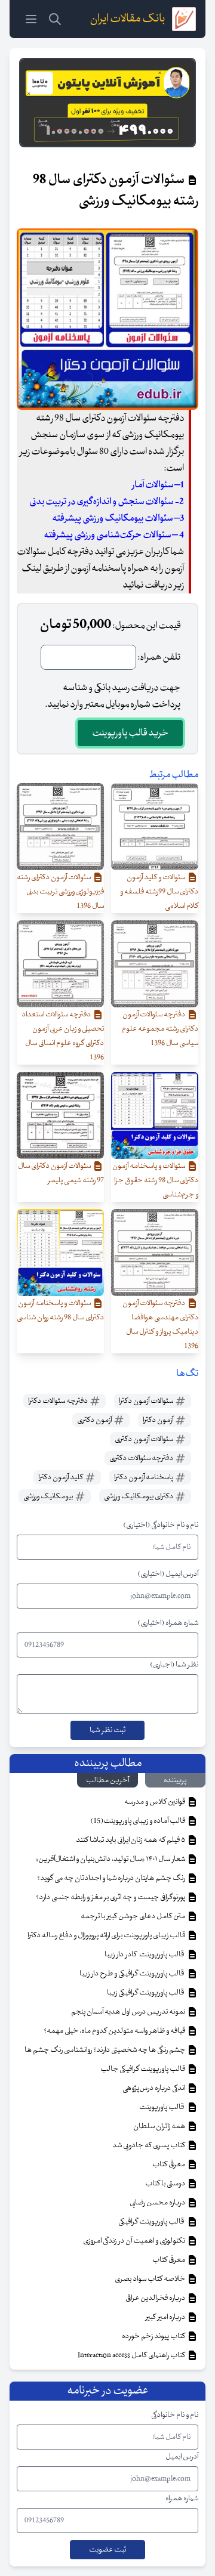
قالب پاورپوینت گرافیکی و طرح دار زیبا (133, 1974)
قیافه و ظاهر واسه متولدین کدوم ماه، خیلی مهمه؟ (115, 2031)
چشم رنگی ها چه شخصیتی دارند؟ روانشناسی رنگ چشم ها (105, 2050)
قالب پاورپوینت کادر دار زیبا (145, 1955)
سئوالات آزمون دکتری (145, 1439)
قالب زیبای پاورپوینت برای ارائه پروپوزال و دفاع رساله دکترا (107, 1935)
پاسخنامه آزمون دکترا (144, 1477)
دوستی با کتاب (166, 2184)
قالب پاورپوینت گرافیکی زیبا (147, 1993)
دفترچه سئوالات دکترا (59, 1401)
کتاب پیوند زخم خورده (154, 2336)
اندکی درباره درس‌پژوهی (154, 2088)
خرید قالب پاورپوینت (130, 733)
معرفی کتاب (169, 2164)
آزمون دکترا (159, 1420)
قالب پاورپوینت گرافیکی (152, 2222)
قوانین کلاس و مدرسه (155, 1802)
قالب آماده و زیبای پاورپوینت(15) (138, 1821)
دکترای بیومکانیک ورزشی (139, 1496)
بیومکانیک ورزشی (49, 1496)
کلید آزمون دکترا (61, 1477)
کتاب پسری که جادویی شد (149, 2145)
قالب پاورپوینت (162, 2107)
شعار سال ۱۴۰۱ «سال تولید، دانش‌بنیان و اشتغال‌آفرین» (111, 1859)
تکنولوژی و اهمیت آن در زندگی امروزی (135, 2241)
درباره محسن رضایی (158, 2203)
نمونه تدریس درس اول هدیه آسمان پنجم (129, 2012)
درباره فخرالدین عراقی (156, 2298)
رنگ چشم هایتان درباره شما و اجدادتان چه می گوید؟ (112, 1878)
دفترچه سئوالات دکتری (142, 1458)
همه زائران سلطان (160, 2126)
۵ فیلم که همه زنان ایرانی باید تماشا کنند (131, 1840)
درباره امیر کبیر (166, 2317)
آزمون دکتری (95, 1420)
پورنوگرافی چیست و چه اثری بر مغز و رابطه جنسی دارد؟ (111, 1897)
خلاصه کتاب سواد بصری (150, 2279)
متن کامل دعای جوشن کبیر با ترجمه (133, 1916)
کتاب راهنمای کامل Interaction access (132, 2355)
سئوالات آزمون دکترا (147, 1401)
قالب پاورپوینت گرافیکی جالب (143, 2069)
